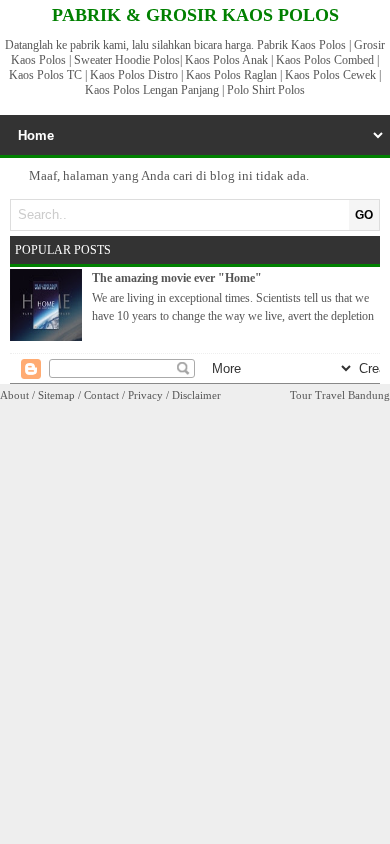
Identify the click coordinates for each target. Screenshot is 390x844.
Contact (101, 395)
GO (364, 215)
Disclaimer (196, 395)
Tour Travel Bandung (340, 395)
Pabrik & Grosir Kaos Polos (195, 15)
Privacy (145, 395)
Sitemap (56, 395)
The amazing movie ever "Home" (177, 278)
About (14, 395)
